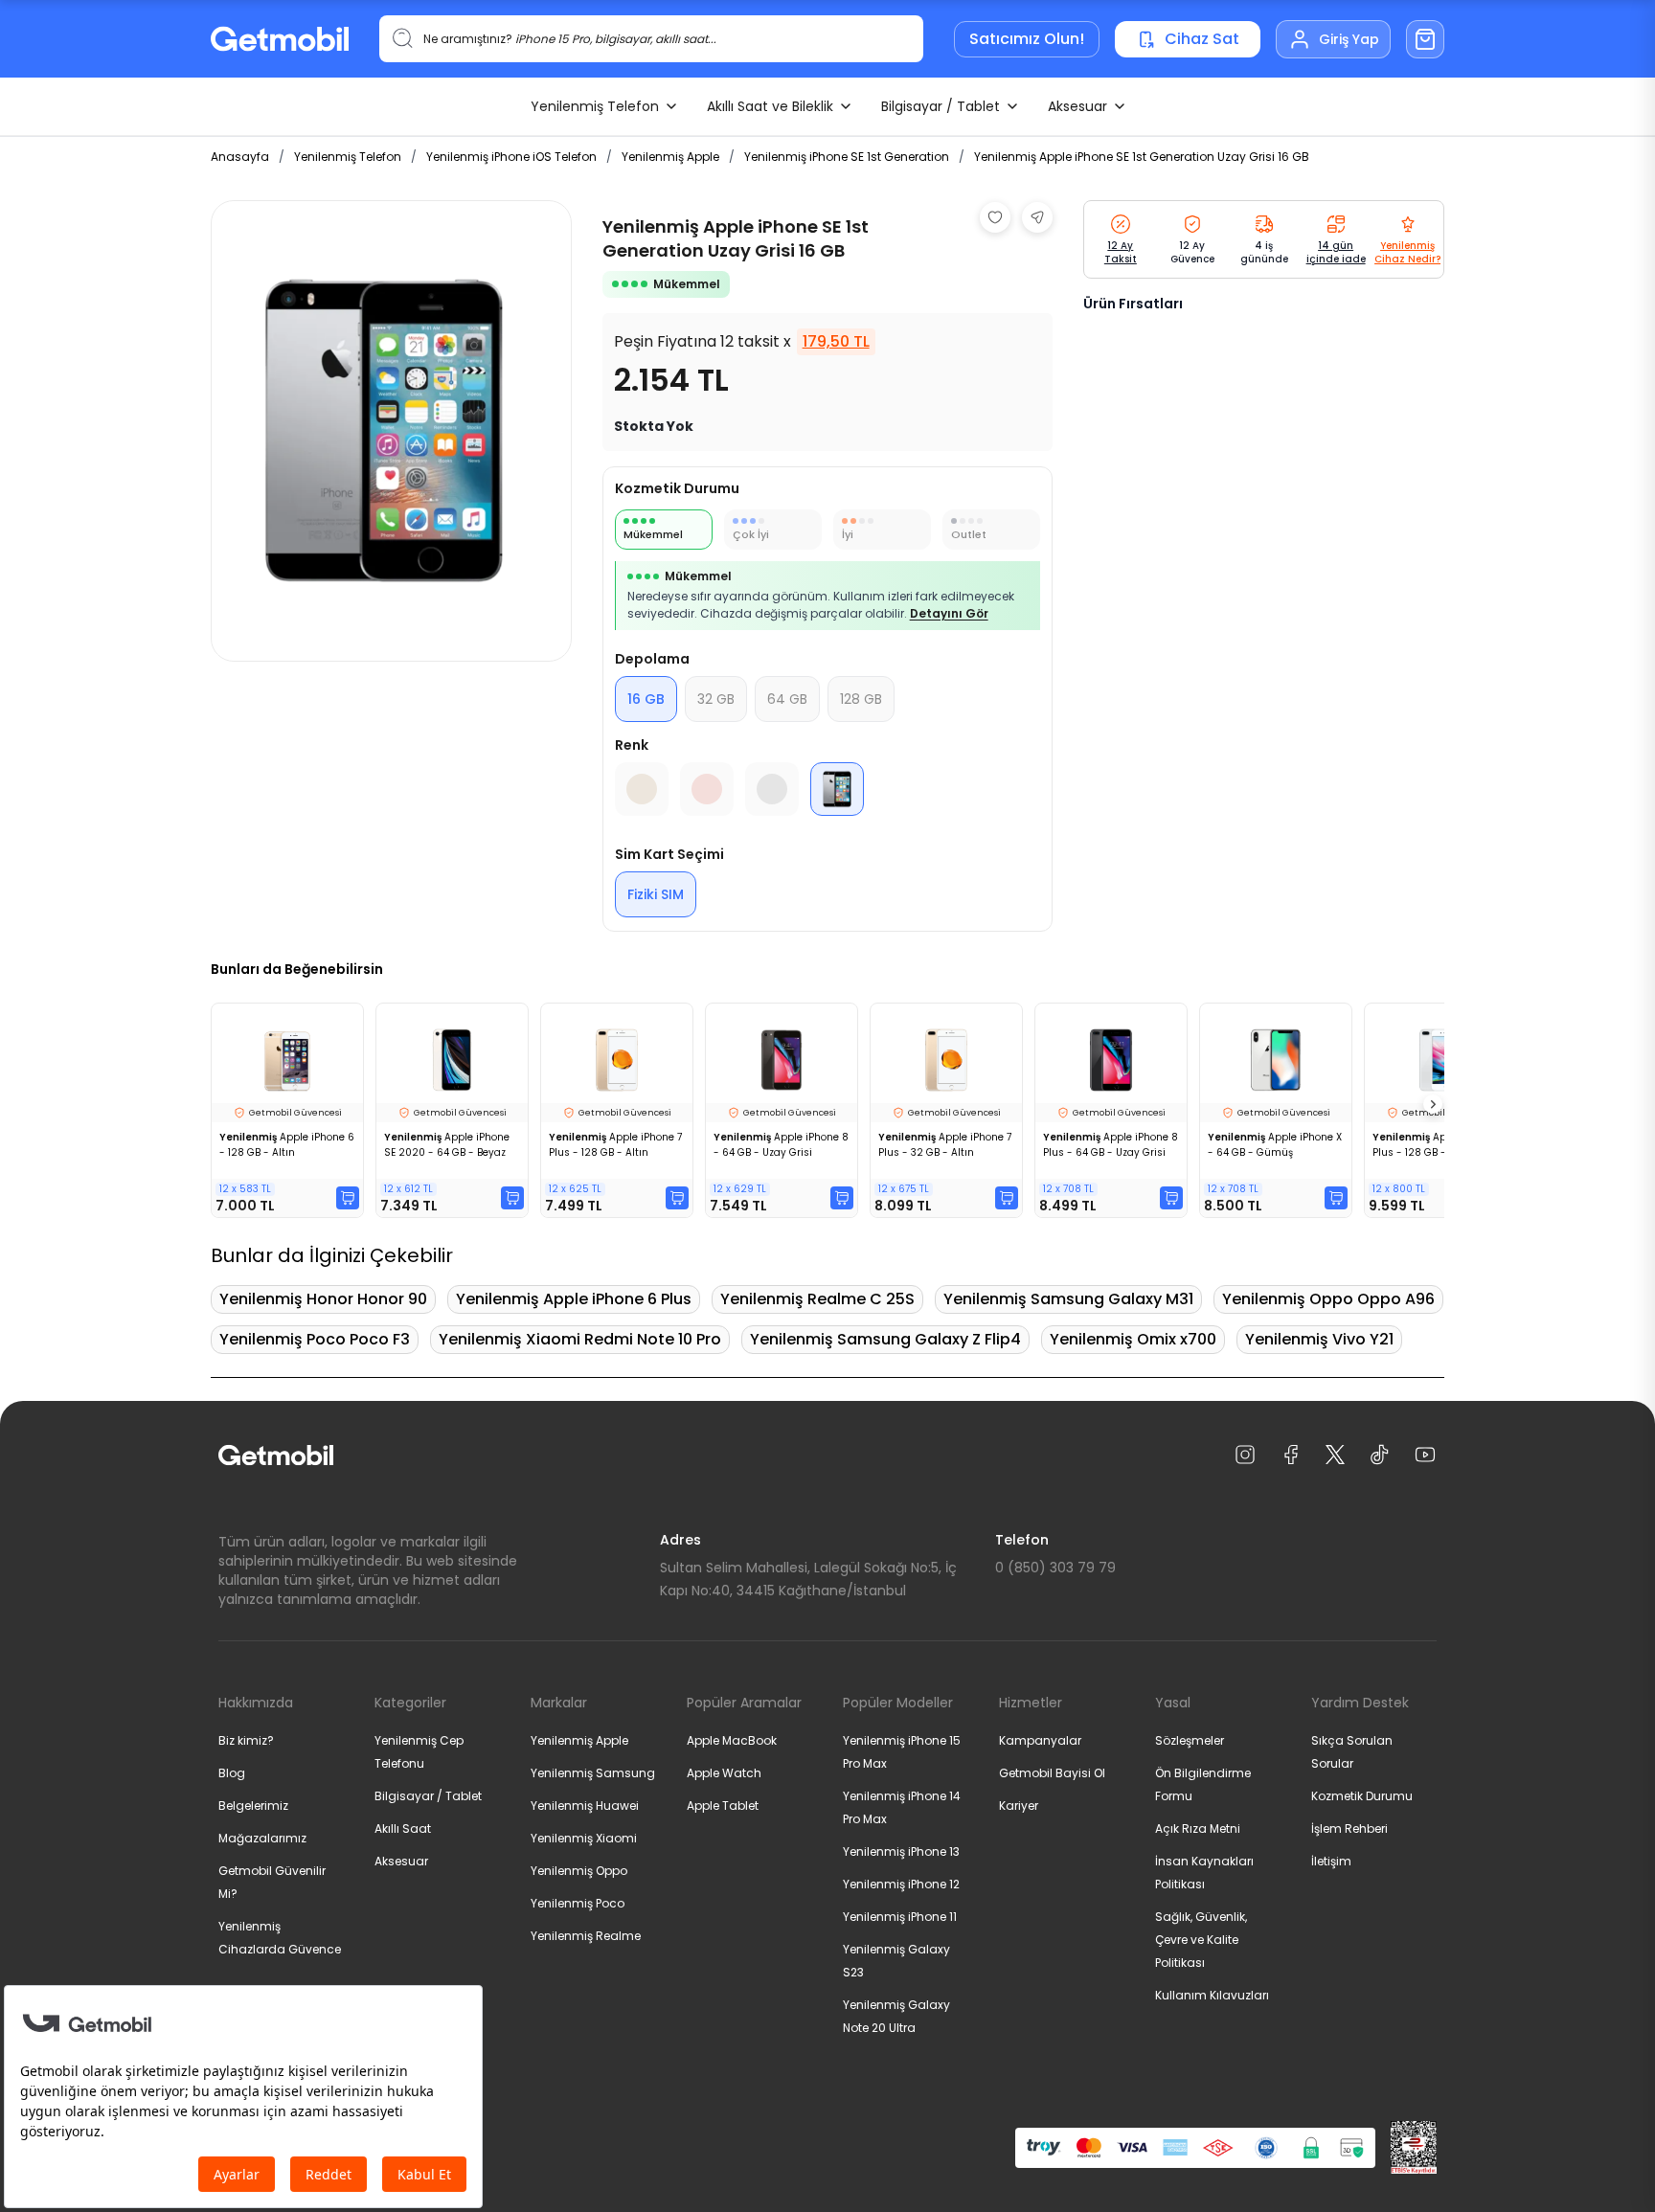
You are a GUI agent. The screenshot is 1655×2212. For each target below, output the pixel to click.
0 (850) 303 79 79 (1055, 1568)
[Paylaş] (1037, 217)
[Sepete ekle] (348, 1198)
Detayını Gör (949, 613)
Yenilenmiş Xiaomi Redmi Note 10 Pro (580, 1339)
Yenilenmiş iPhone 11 (900, 1917)
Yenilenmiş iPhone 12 (901, 1884)
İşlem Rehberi (1349, 1828)
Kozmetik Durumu (1362, 1796)
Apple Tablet (723, 1806)
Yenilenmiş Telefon (595, 106)
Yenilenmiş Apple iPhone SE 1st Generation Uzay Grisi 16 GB (1142, 157)
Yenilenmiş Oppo (579, 1871)
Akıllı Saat (403, 1828)
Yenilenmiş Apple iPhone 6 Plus (574, 1299)
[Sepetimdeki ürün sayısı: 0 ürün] (1425, 39)
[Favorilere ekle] (995, 217)
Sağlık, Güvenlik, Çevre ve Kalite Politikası (1201, 1940)
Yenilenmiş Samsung (593, 1773)
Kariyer (1019, 1806)
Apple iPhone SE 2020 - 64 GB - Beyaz (447, 1145)
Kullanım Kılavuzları (1212, 1995)
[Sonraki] (1433, 1104)
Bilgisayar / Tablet (941, 106)
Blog (232, 1773)
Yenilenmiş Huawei (585, 1806)
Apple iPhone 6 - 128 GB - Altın (287, 1145)
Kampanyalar (1040, 1740)
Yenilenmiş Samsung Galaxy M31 (1068, 1299)
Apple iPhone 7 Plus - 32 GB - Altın (945, 1145)
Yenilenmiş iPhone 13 (901, 1851)
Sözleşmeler (1190, 1740)
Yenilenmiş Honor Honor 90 (323, 1299)
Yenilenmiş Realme (586, 1936)
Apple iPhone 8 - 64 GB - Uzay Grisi (781, 1145)
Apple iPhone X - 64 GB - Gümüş (1275, 1145)
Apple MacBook (732, 1740)
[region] (391, 431)
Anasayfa (240, 157)
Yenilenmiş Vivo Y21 (1319, 1339)
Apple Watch (724, 1773)
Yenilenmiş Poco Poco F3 (315, 1339)
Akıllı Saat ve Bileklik (770, 106)
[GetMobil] (280, 39)
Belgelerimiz (253, 1806)
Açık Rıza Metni (1198, 1828)
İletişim (1331, 1861)
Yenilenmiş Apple (670, 157)
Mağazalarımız (262, 1838)
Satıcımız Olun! (1027, 39)
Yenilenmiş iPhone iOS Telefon (511, 157)
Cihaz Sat (1202, 39)
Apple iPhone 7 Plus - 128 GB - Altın (615, 1145)
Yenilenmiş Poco (578, 1903)
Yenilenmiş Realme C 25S (817, 1299)
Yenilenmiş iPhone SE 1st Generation (847, 157)
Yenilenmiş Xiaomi (584, 1838)
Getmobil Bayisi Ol (1052, 1773)
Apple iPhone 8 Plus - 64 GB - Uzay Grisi (1111, 1145)
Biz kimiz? (246, 1740)
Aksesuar (1077, 106)
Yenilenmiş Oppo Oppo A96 (1328, 1299)
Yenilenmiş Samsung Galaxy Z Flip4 (885, 1339)
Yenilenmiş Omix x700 (1133, 1339)
